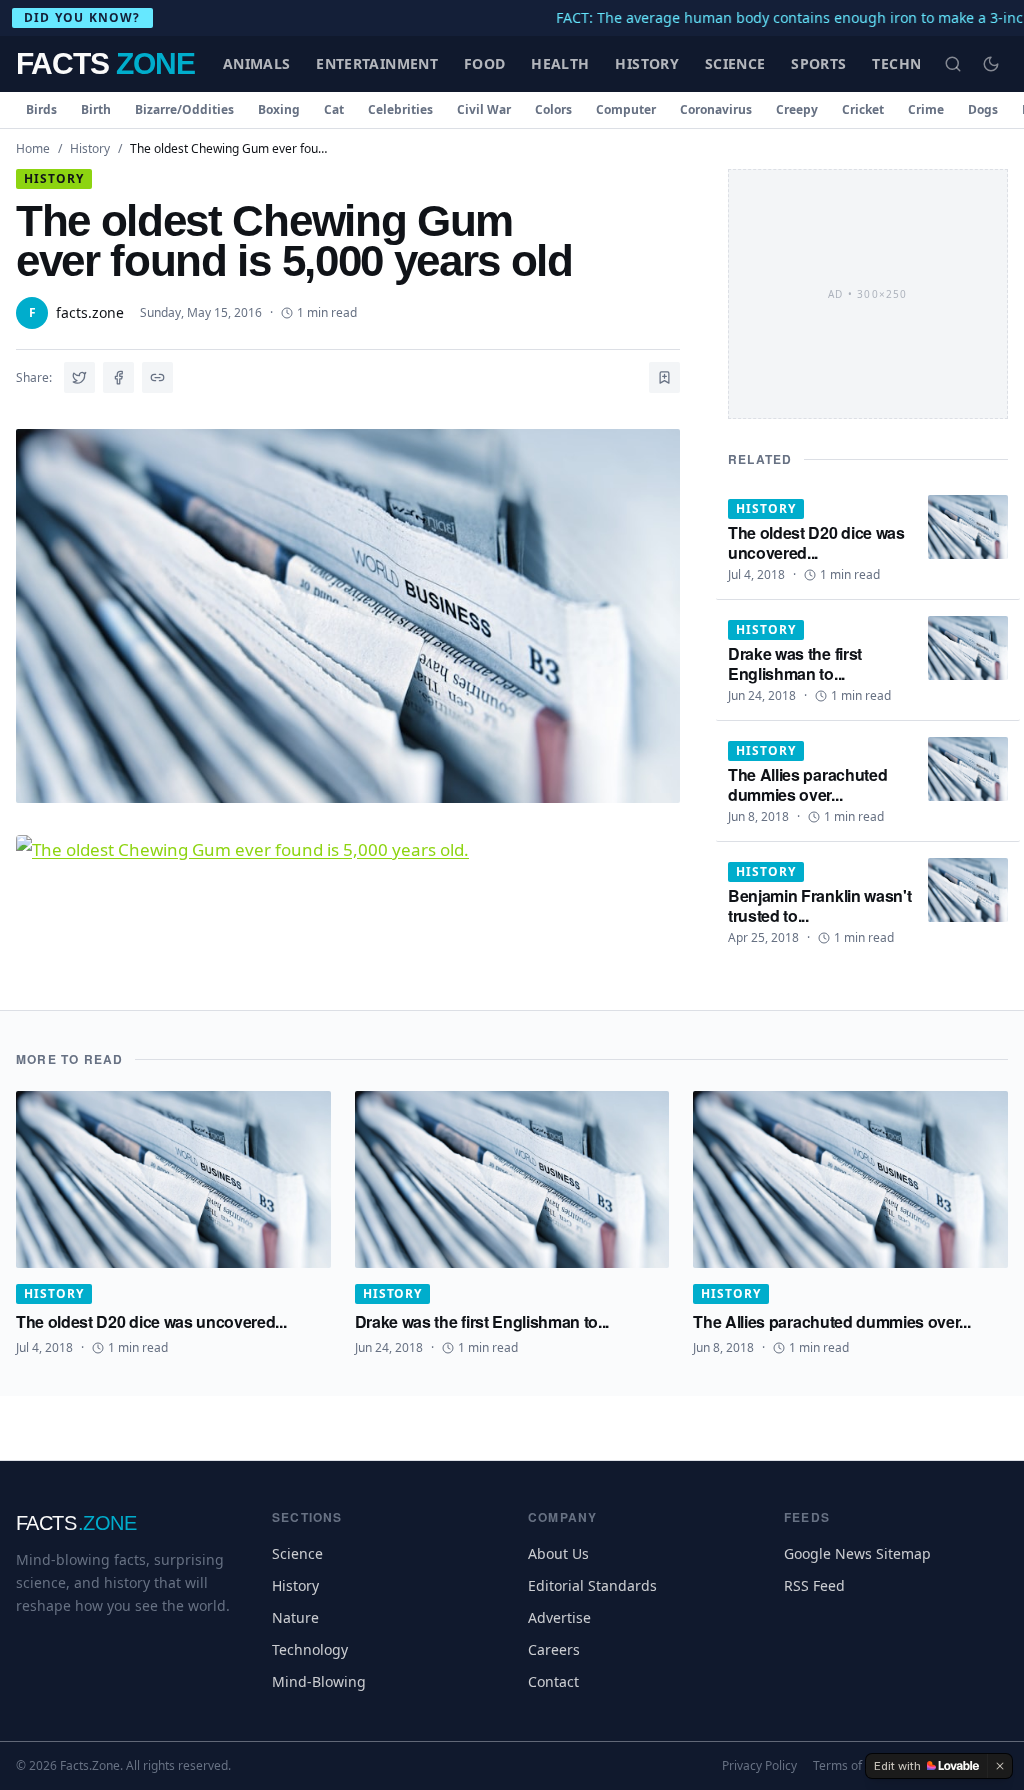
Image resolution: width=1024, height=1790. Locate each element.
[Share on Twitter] (79, 377)
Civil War (484, 109)
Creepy (797, 109)
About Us (558, 1553)
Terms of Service (859, 1766)
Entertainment (377, 63)
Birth (96, 109)
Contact (553, 1681)
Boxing (279, 109)
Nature (295, 1617)
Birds (41, 109)
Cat (334, 109)
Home (33, 148)
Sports (818, 63)
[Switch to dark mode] (991, 64)
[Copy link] (157, 377)
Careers (554, 1649)
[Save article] (664, 377)
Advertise (559, 1617)
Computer (626, 109)
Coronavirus (716, 109)
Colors (553, 109)
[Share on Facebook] (118, 377)
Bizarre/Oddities (184, 109)
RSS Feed (814, 1585)
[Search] (953, 64)
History (646, 63)
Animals (256, 63)
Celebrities (400, 109)
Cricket (863, 109)
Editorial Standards (592, 1585)
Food (484, 63)
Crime (926, 109)
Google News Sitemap (857, 1553)
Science (735, 63)
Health (560, 63)
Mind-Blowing (319, 1681)
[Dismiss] (1000, 1766)
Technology (310, 1649)
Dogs (983, 109)
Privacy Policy (759, 1766)
